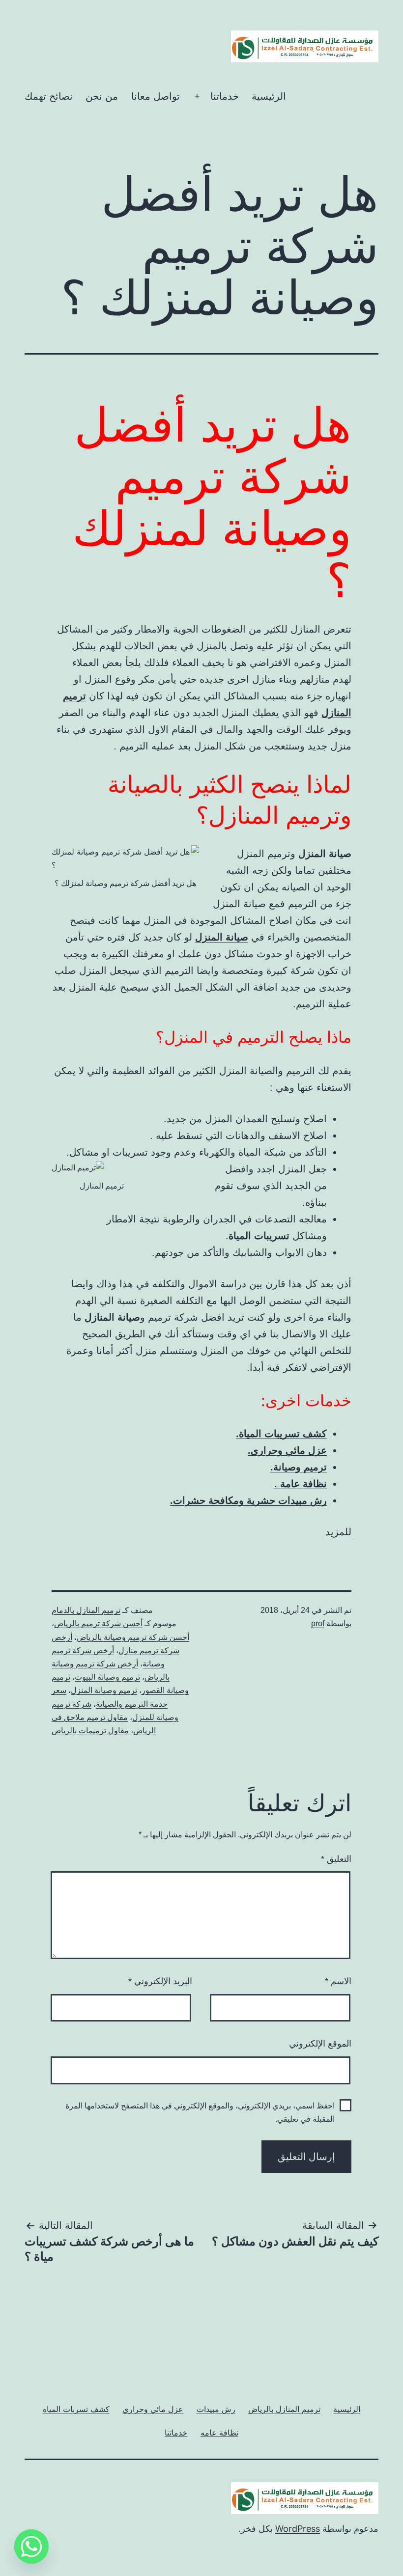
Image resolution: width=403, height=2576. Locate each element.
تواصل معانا (156, 96)
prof (318, 1623)
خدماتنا (225, 96)
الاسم (338, 1981)
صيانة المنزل (222, 937)
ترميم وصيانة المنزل (104, 1690)
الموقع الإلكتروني (320, 2044)
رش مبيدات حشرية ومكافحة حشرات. (248, 1500)
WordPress (298, 2529)
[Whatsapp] (31, 2547)
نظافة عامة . (301, 1484)
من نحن (102, 96)
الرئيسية (269, 96)
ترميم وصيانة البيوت (107, 1677)
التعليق (336, 1859)
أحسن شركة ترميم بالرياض (98, 1623)
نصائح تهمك (49, 96)
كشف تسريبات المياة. (281, 1434)
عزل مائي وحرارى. (287, 1450)
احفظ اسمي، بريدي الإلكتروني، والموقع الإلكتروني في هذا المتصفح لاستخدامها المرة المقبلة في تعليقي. (200, 2112)
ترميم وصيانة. (299, 1467)
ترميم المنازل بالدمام (86, 1610)
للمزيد (338, 1532)
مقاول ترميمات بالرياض (90, 1731)
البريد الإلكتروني (160, 1981)
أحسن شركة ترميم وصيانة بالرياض (133, 1637)
